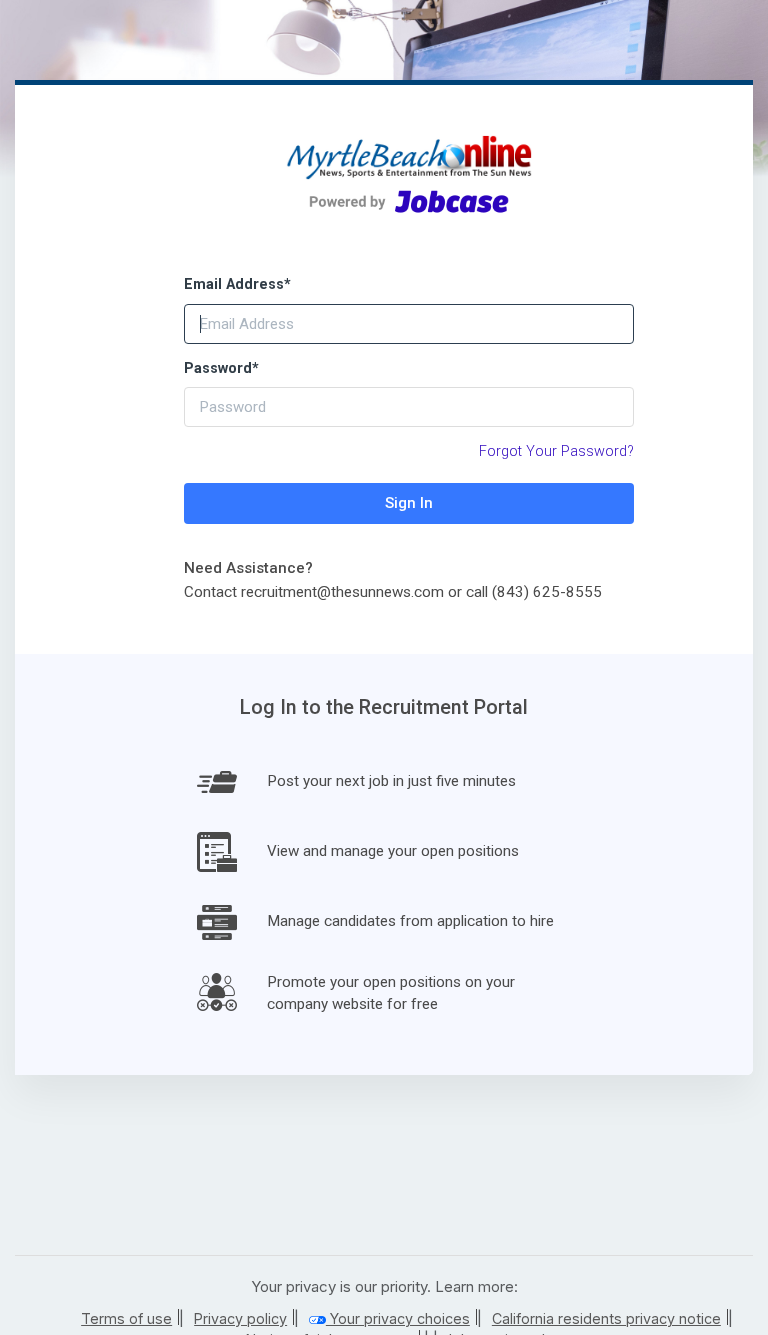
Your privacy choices (398, 1318)
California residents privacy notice (606, 1318)
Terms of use (126, 1318)
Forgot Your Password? (556, 451)
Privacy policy (240, 1318)
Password (221, 368)
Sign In (409, 503)
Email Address (237, 284)
